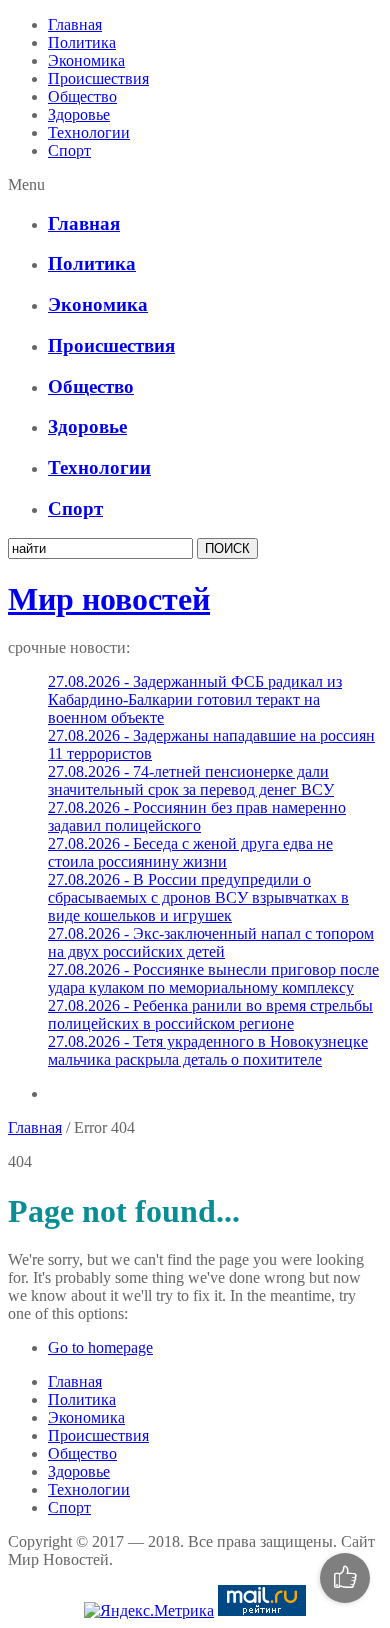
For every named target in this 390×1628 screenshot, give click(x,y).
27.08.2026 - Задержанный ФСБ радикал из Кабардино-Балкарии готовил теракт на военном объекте (195, 699)
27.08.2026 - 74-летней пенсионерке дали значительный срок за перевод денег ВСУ (191, 780)
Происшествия (98, 78)
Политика (82, 42)
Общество (82, 96)
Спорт (69, 150)
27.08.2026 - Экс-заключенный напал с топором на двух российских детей (211, 942)
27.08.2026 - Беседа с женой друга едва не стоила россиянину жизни (190, 852)
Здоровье (79, 114)
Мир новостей (109, 599)
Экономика (86, 60)
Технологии (89, 132)
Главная (75, 24)
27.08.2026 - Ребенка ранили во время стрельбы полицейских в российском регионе (210, 1014)
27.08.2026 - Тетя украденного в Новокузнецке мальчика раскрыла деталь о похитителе (208, 1050)
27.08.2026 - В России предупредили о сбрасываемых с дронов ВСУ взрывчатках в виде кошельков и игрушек (198, 897)
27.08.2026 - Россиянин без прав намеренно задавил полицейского (197, 816)
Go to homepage (100, 1347)
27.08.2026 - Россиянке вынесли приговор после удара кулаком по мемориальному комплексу (213, 978)
